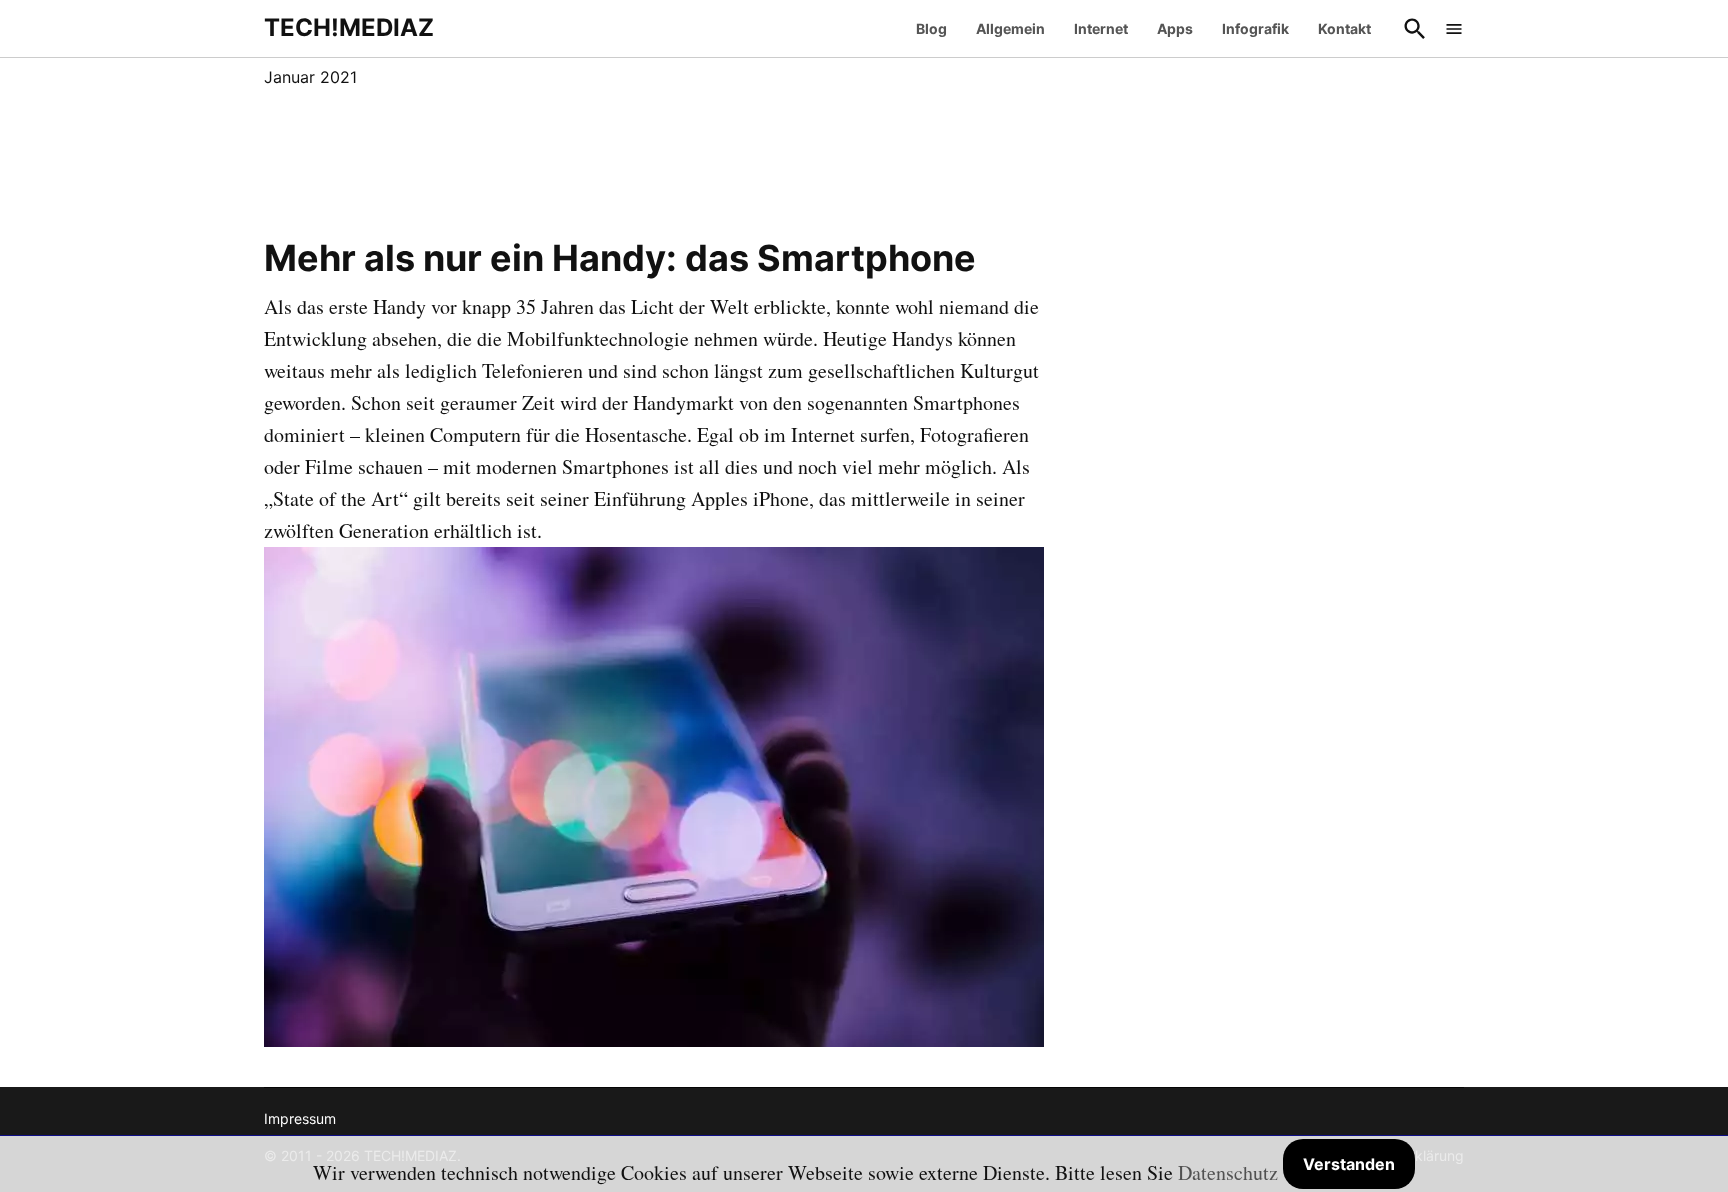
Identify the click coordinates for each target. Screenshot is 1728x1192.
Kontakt (1344, 28)
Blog (931, 28)
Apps (1175, 28)
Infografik (1255, 28)
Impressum (300, 1118)
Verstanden (1349, 1164)
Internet (1101, 28)
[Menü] (1454, 28)
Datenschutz (1228, 1172)
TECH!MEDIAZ (349, 27)
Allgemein (1010, 28)
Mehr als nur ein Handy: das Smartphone (620, 258)
